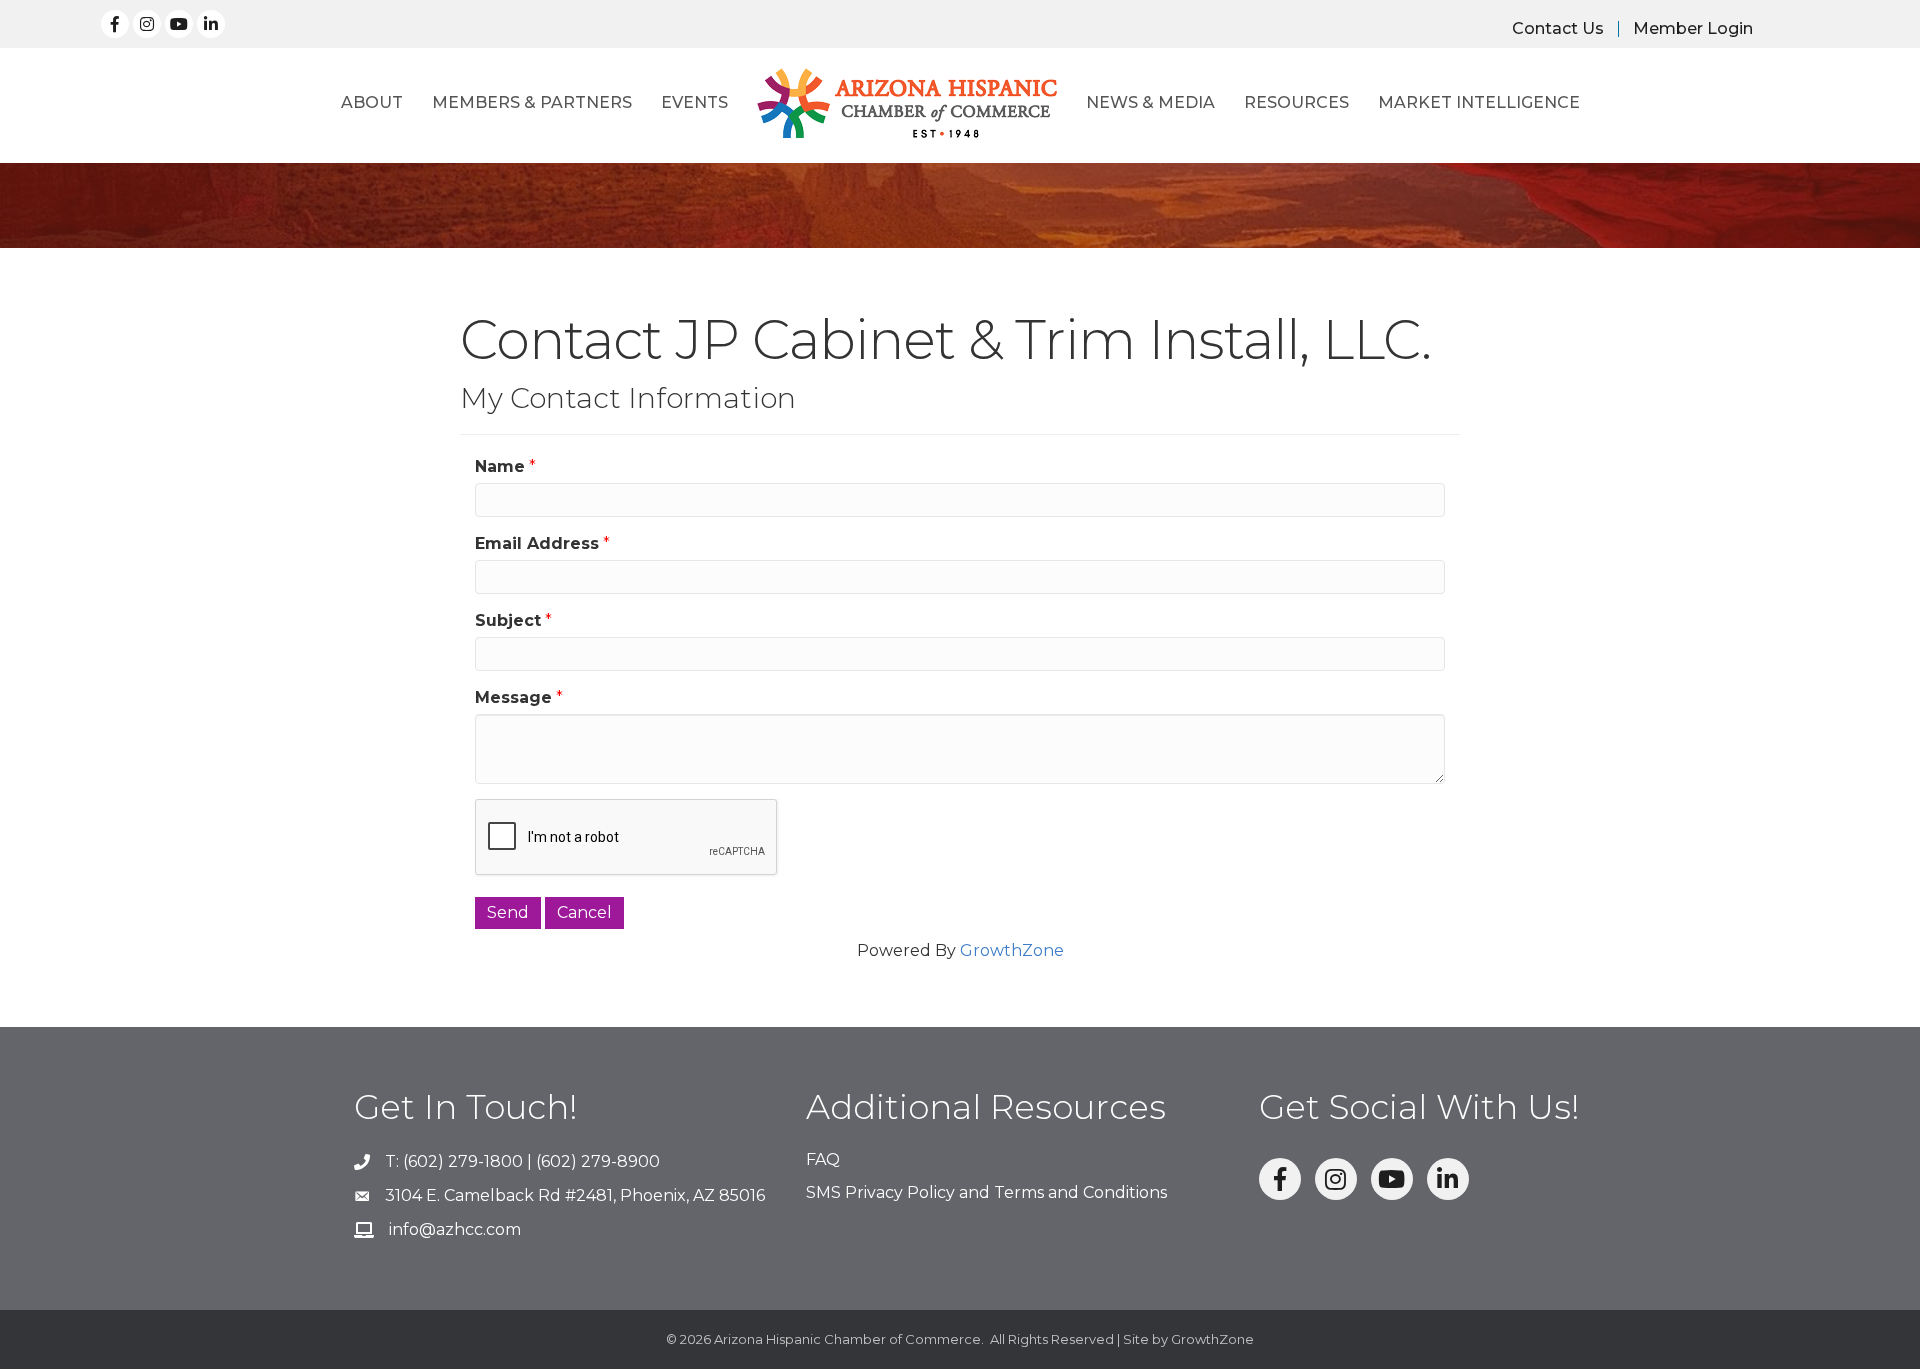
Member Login (1693, 29)
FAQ (823, 1159)
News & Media (1150, 102)
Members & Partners (532, 102)
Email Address (537, 543)
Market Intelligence (1479, 102)
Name (500, 466)
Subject (508, 620)
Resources (1296, 102)
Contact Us (1558, 29)
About (372, 102)
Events (694, 102)
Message (513, 697)
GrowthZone (1012, 950)
